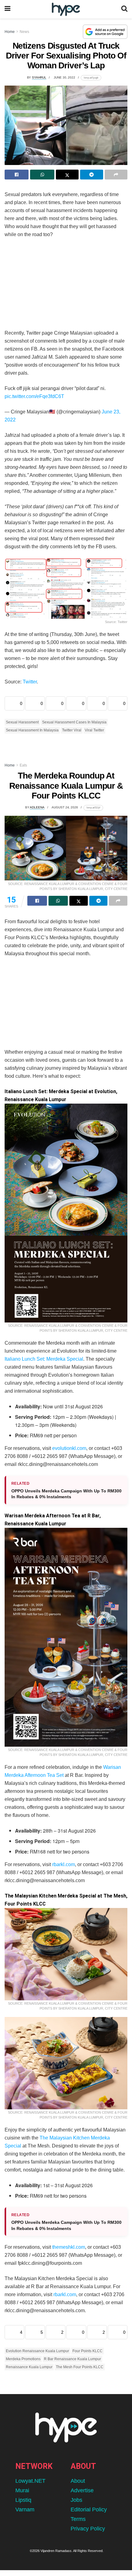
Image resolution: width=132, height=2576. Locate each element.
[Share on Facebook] (17, 175)
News (24, 32)
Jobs (76, 2500)
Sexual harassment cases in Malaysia (74, 722)
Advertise (82, 2490)
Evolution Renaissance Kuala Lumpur (37, 2351)
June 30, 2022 (64, 77)
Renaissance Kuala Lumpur (29, 2367)
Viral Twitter (94, 730)
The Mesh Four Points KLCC (80, 2367)
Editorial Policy (89, 2510)
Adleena (37, 807)
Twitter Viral (72, 730)
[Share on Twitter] (67, 175)
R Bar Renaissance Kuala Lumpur (72, 2359)
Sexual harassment (22, 722)
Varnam (25, 2510)
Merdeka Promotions (23, 2359)
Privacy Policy (88, 2529)
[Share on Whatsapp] (42, 175)
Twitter (30, 682)
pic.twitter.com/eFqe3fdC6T (34, 396)
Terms (78, 2519)
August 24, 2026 (65, 807)
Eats (23, 765)
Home (10, 32)
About (78, 2481)
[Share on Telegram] (91, 175)
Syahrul (39, 77)
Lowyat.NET (30, 2481)
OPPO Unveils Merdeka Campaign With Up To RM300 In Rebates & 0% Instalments (66, 1494)
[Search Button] (124, 9)
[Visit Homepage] (66, 9)
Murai (22, 2490)
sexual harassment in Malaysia (32, 730)
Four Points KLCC (87, 2351)
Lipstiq (23, 2500)
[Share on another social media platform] (116, 175)
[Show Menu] (8, 9)
